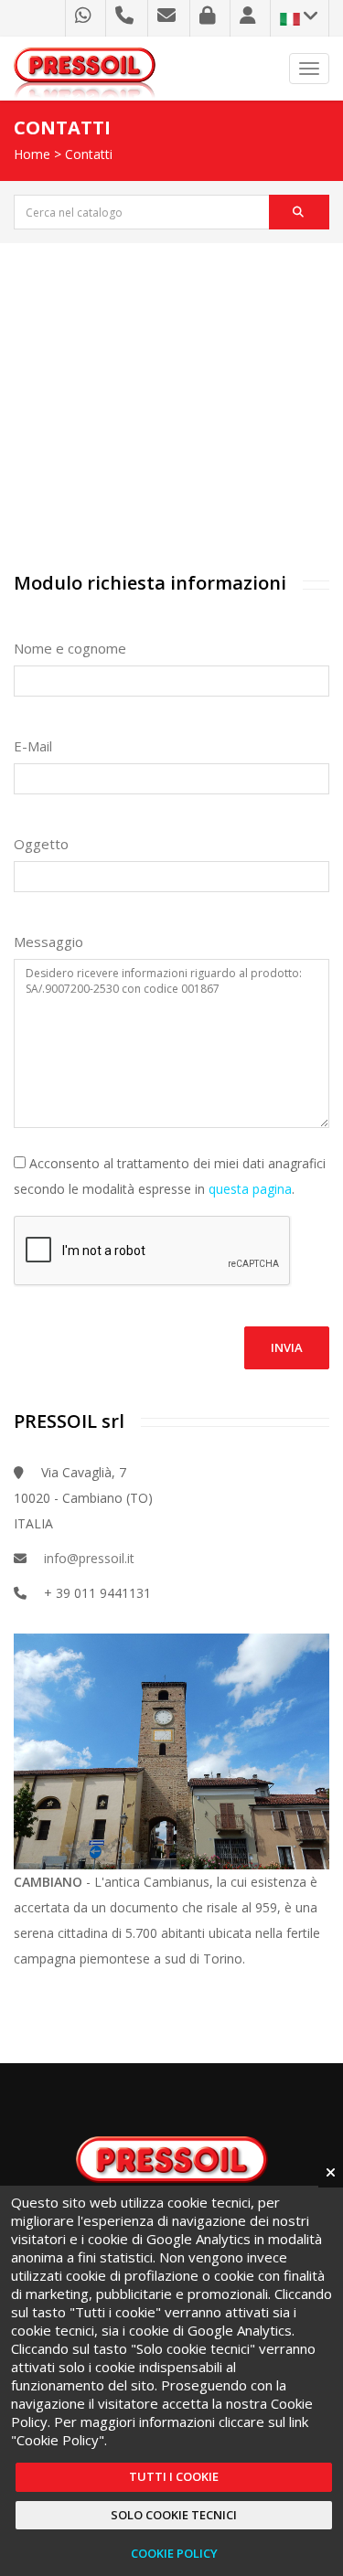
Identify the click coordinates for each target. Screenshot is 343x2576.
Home (32, 154)
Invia (287, 1347)
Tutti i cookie (174, 2476)
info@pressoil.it (89, 1558)
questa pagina (250, 1189)
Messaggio (48, 942)
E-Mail (33, 746)
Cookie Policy (174, 2553)
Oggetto (41, 844)
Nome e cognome (70, 648)
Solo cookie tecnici (174, 2515)
